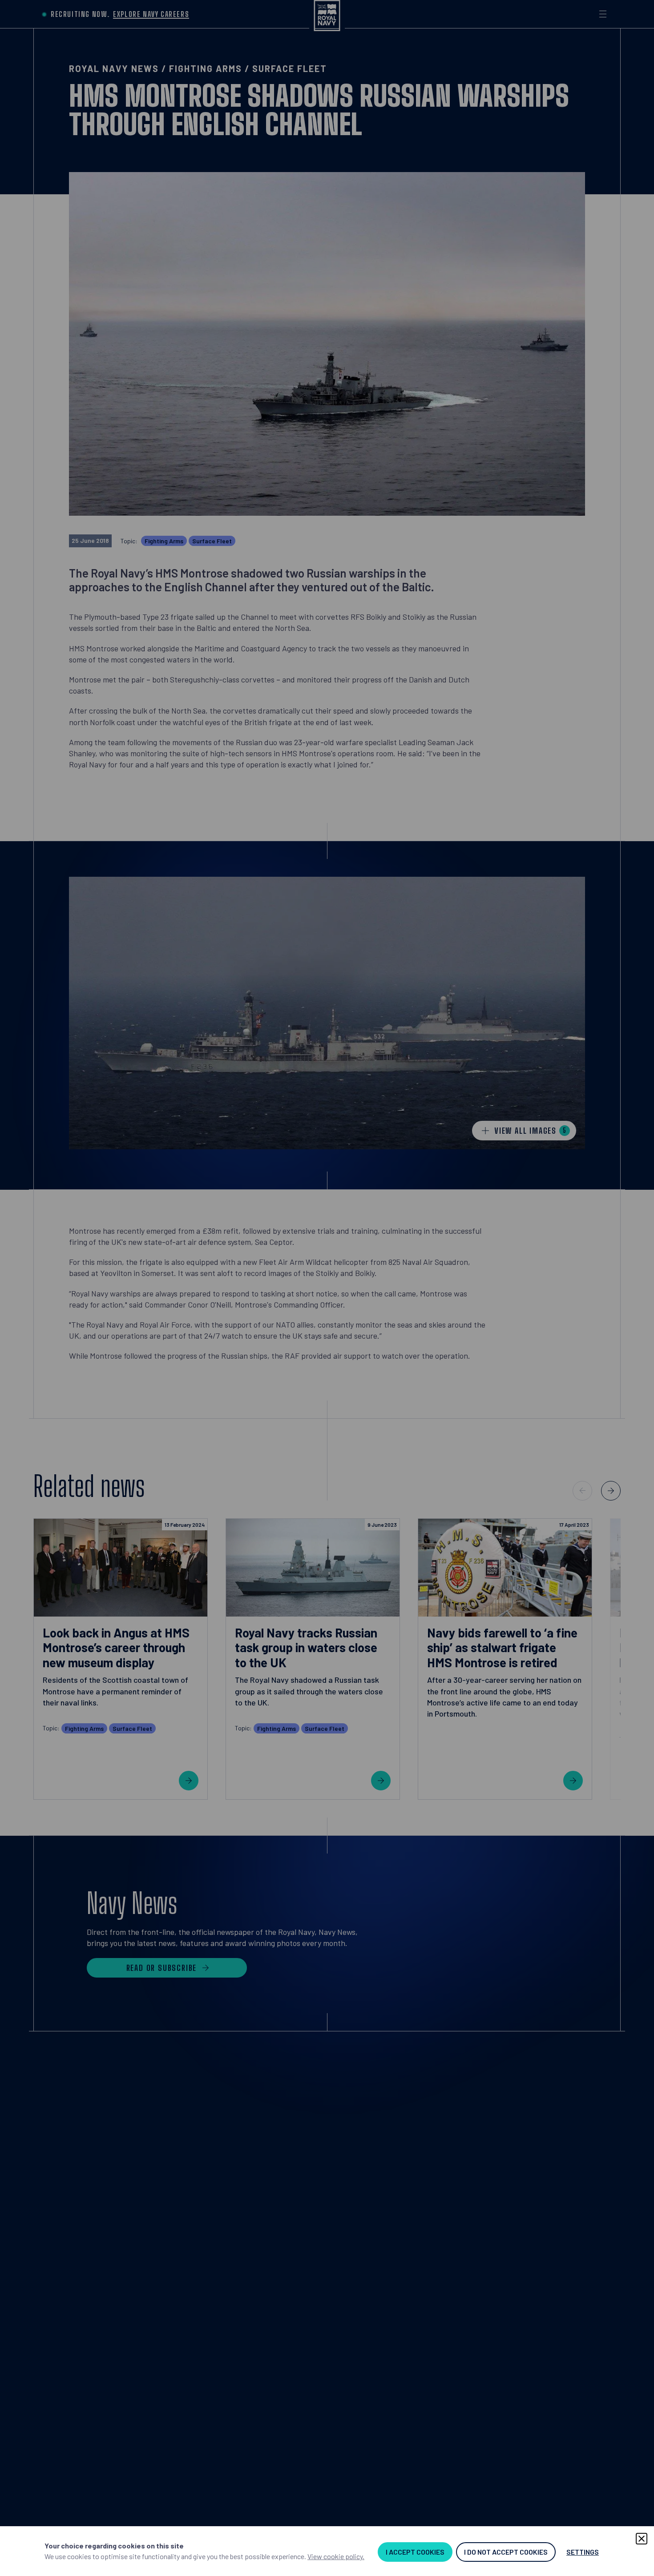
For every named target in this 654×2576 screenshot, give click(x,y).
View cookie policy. (336, 2556)
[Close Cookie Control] (642, 2539)
